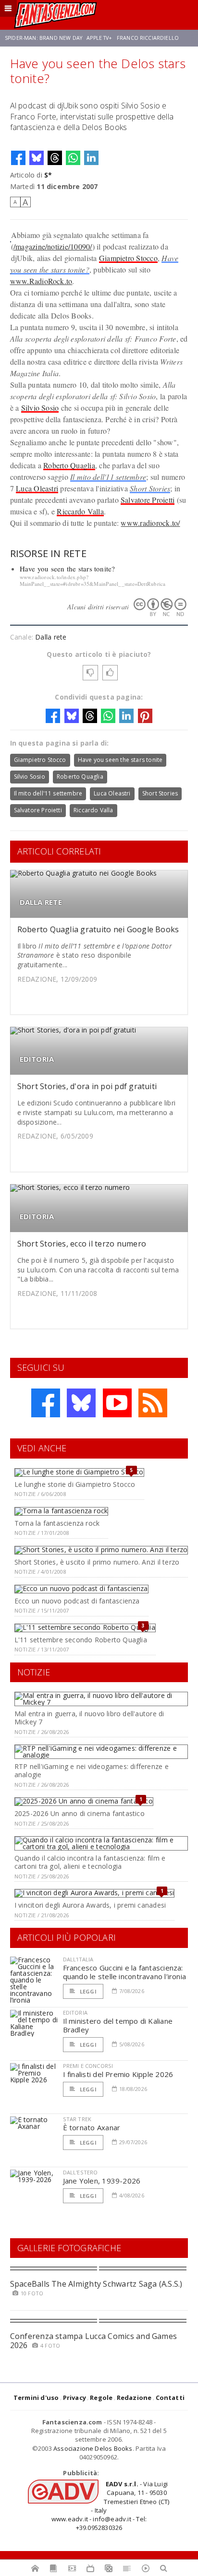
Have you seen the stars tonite (120, 760)
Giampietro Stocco (128, 258)
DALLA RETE (41, 902)
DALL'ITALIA (78, 1959)
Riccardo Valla (80, 511)
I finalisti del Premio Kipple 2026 (118, 2074)
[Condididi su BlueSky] (37, 158)
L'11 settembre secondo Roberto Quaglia (81, 1640)
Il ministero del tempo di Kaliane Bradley (118, 2025)
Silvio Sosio (40, 408)
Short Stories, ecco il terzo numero (82, 1244)
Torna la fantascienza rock (57, 1523)
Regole (101, 2398)
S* (48, 175)
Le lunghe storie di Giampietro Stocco (75, 1484)
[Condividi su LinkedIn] (91, 158)
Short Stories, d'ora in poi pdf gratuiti (87, 1086)
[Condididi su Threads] (55, 158)
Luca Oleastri (37, 488)
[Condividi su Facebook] (18, 158)
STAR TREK (77, 2119)
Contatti (170, 2398)
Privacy (74, 2398)
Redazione (134, 2398)
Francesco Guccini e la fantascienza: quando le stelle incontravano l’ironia (125, 1972)
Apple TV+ (99, 38)
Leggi (87, 1991)
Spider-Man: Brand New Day (43, 38)
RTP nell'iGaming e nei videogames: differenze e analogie (92, 1770)
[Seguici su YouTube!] (117, 1403)
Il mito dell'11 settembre (108, 477)
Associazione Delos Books (93, 2448)
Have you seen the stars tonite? (68, 569)
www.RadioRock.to (41, 281)
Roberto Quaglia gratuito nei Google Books (98, 929)
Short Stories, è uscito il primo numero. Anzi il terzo (97, 1562)
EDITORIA (37, 1059)
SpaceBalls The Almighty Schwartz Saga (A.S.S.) (96, 2284)
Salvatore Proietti (148, 500)
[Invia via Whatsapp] (73, 158)
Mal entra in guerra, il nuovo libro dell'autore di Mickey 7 (89, 1718)
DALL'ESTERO (80, 2172)
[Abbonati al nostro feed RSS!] (153, 1403)
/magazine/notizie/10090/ (53, 246)
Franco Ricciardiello (148, 38)
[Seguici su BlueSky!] (81, 1403)
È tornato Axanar (92, 2127)
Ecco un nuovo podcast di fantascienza (77, 1601)
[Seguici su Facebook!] (46, 1403)
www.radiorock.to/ (150, 523)
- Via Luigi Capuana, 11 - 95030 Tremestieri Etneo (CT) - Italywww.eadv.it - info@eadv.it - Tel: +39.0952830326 (111, 2506)
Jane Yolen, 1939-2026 (102, 2181)
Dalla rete (51, 637)
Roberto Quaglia (69, 465)
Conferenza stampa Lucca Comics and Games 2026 (94, 2341)
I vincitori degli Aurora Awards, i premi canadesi (90, 1905)
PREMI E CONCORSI (88, 2066)
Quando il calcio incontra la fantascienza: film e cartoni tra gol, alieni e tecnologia (90, 1862)
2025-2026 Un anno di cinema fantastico (80, 1813)
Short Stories (150, 488)
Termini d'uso (36, 2398)
